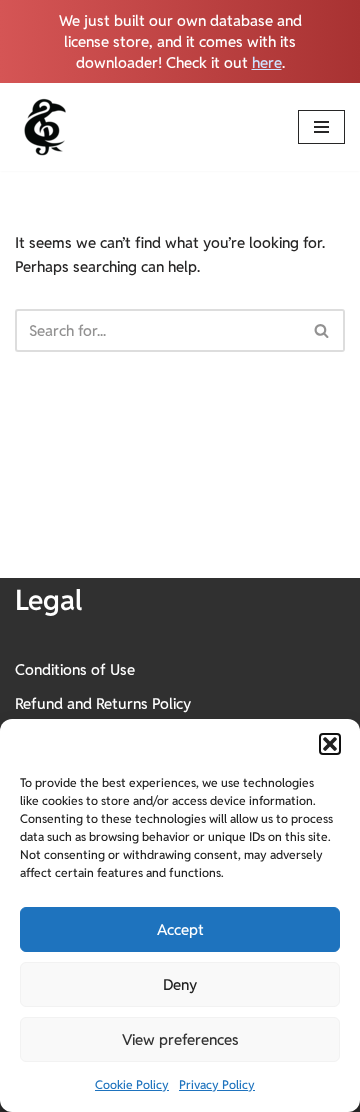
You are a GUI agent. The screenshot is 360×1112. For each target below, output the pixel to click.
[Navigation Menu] (321, 127)
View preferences (180, 1039)
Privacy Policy (217, 1084)
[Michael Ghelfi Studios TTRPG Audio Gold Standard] (45, 127)
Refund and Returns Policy (103, 703)
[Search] (322, 330)
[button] (330, 744)
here (267, 62)
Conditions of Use (75, 669)
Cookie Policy (132, 1084)
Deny (180, 984)
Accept (180, 929)
